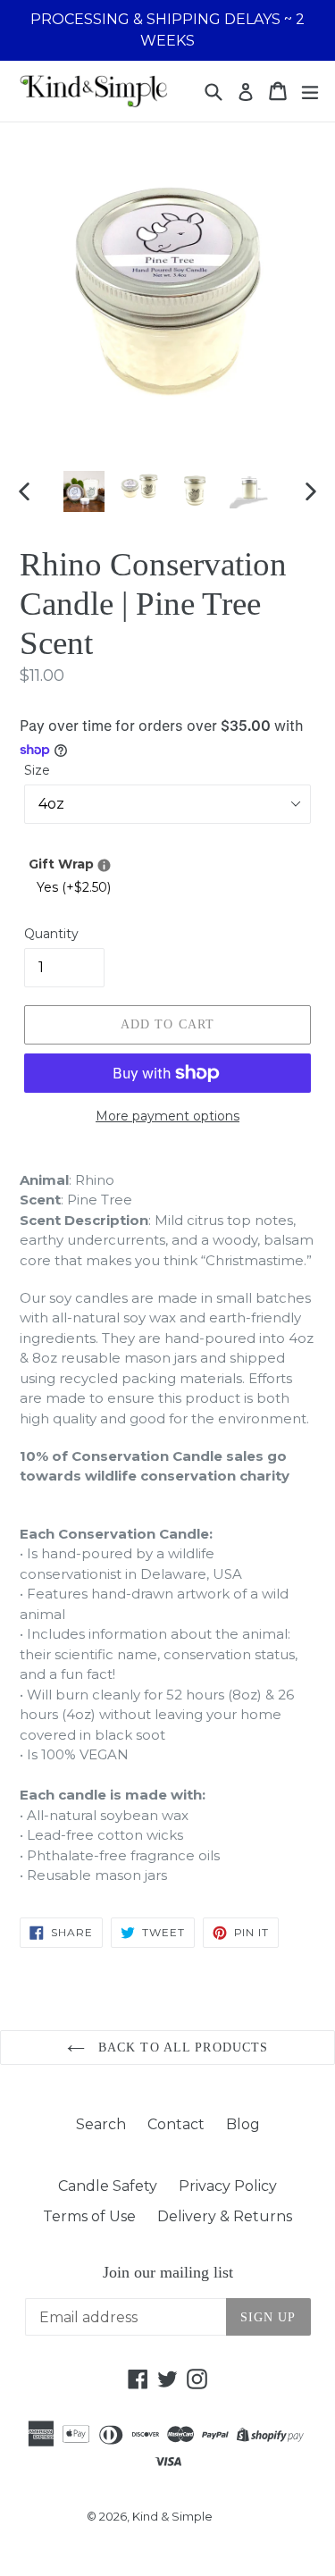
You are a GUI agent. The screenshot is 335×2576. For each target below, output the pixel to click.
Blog (243, 2124)
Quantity (51, 934)
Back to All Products (181, 2047)
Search (101, 2124)
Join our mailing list (168, 2272)
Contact (176, 2124)
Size (37, 770)
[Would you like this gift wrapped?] (104, 865)
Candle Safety (108, 2186)
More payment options (167, 1116)
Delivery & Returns (225, 2216)
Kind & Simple (172, 2516)
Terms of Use (89, 2216)
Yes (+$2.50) (74, 887)
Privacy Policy (228, 2186)
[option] (84, 491)
